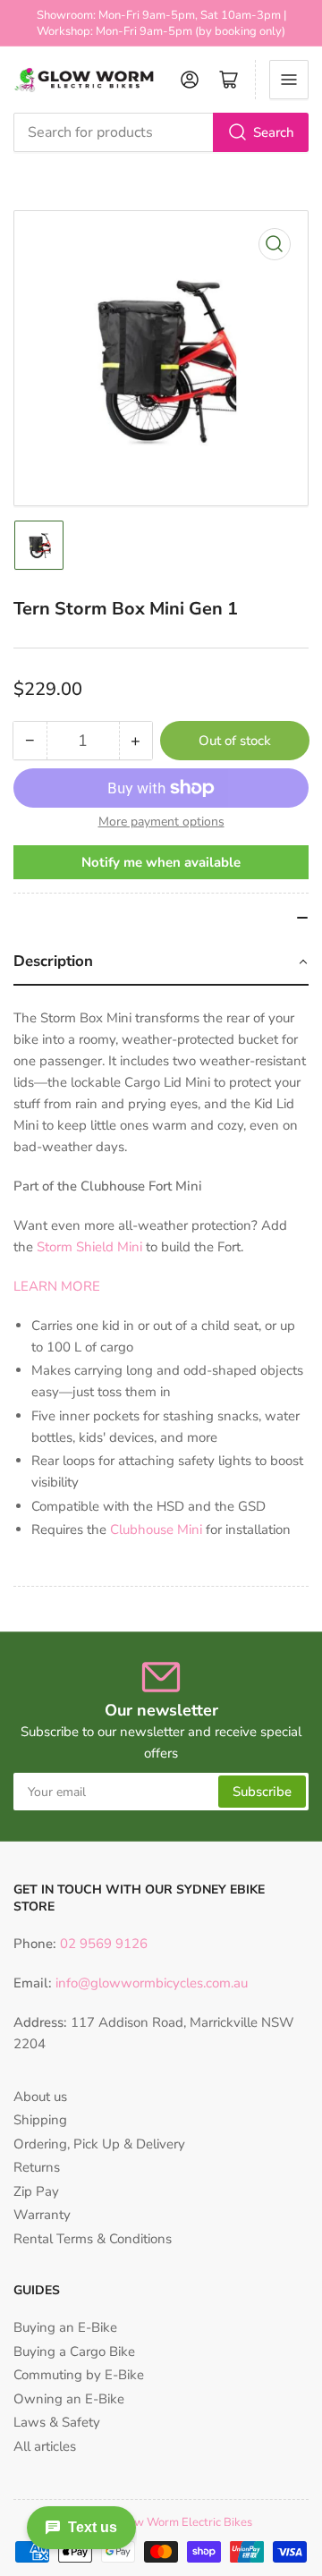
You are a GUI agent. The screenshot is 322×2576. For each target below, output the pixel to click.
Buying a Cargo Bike (74, 2351)
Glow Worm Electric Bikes (184, 2522)
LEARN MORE (57, 1286)
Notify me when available (161, 862)
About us (40, 2097)
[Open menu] (289, 80)
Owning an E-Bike (69, 2399)
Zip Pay (36, 2191)
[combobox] (161, 132)
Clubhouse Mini (156, 1529)
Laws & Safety (57, 2422)
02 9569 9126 (102, 1944)
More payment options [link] (161, 822)
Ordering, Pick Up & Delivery (99, 2144)
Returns (37, 2167)
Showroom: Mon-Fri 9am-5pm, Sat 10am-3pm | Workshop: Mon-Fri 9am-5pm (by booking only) (161, 23)
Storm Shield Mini (89, 1247)
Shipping (40, 2120)
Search (274, 132)
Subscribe (262, 1792)
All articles (45, 2446)
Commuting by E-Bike (79, 2375)
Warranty (42, 2215)
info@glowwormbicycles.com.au (152, 1983)
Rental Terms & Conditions (93, 2239)
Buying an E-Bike (65, 2327)
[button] (161, 962)
